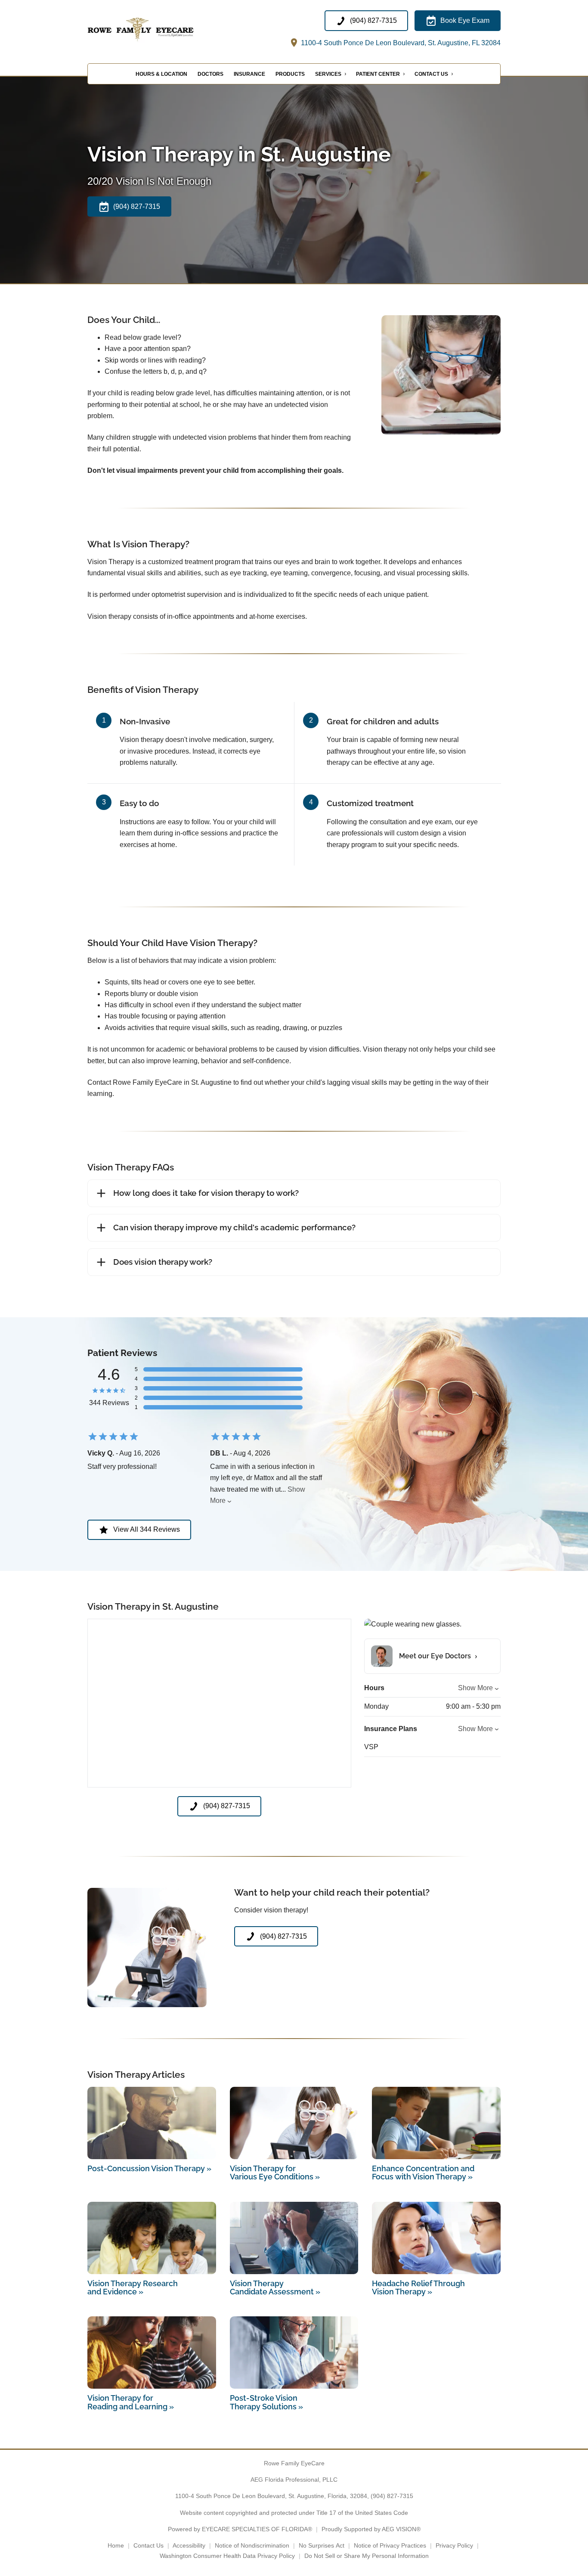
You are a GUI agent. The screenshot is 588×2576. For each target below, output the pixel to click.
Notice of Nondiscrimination (252, 2545)
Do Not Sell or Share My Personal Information (367, 2556)
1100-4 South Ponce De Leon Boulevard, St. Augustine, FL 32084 (400, 43)
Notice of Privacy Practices (390, 2545)
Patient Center (378, 74)
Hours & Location (161, 74)
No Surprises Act (322, 2545)
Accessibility (189, 2545)
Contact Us (431, 74)
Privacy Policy (454, 2545)
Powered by (240, 2529)
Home (116, 2545)
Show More (475, 1688)
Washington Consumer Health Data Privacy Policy (227, 2556)
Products (290, 74)
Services (328, 74)
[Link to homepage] (159, 29)
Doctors (210, 74)
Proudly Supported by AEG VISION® (371, 2529)
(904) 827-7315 (392, 2496)
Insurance (249, 74)
